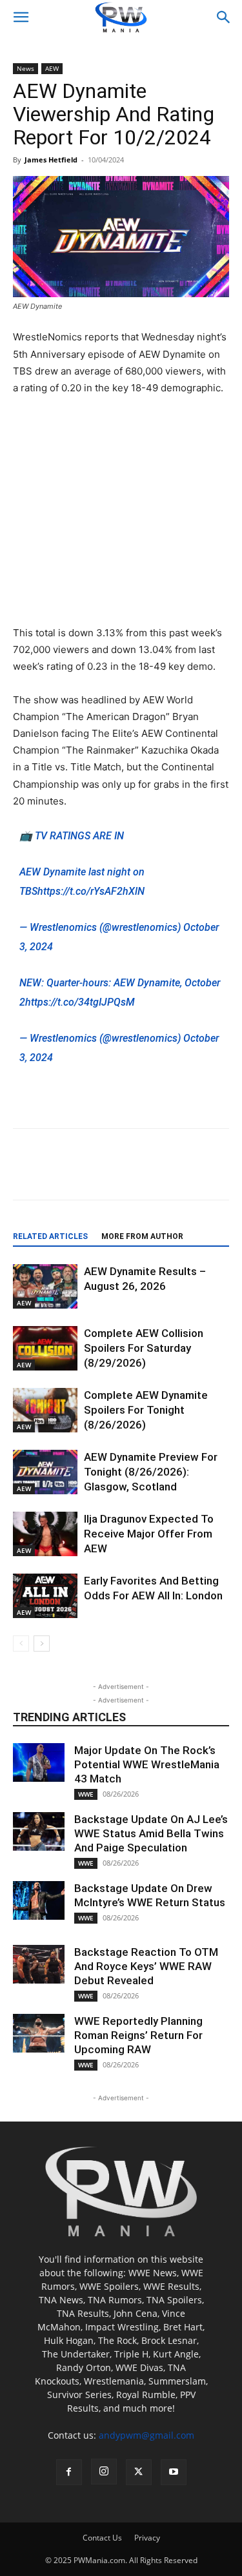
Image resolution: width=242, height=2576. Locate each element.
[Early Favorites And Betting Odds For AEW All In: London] (45, 1596)
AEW (52, 68)
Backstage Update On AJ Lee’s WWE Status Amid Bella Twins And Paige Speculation (151, 1833)
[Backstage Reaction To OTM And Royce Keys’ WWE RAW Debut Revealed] (39, 1964)
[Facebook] (66, 1173)
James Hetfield (51, 160)
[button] (21, 17)
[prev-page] (21, 1644)
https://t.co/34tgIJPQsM (80, 1002)
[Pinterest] (156, 1173)
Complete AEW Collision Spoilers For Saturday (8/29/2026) (144, 1348)
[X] (96, 1173)
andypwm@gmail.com (146, 2435)
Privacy (147, 2538)
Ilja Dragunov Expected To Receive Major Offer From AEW (149, 1534)
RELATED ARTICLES (50, 1236)
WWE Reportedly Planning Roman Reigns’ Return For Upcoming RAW (138, 2035)
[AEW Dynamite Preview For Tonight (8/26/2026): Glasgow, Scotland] (45, 1472)
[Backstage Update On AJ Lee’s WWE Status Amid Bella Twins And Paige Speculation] (39, 1831)
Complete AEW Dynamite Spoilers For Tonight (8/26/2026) (146, 1410)
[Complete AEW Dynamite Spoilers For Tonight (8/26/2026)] (45, 1410)
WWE (86, 1794)
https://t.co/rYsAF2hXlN (91, 891)
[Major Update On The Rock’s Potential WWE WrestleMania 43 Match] (39, 1762)
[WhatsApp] (215, 1173)
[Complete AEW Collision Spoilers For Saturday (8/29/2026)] (45, 1348)
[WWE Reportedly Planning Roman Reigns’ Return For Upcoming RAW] (39, 2033)
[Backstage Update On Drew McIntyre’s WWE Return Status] (39, 1900)
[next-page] (42, 1644)
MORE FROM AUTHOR (142, 1236)
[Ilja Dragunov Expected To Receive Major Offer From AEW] (45, 1534)
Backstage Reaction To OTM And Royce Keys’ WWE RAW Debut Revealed (146, 1966)
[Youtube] (174, 2472)
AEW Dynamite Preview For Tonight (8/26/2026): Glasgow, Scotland (151, 1472)
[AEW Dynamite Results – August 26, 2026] (45, 1286)
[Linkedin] (185, 1173)
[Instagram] (104, 2472)
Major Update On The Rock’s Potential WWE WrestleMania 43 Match (147, 1764)
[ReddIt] (126, 1173)
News (25, 68)
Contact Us (102, 2538)
